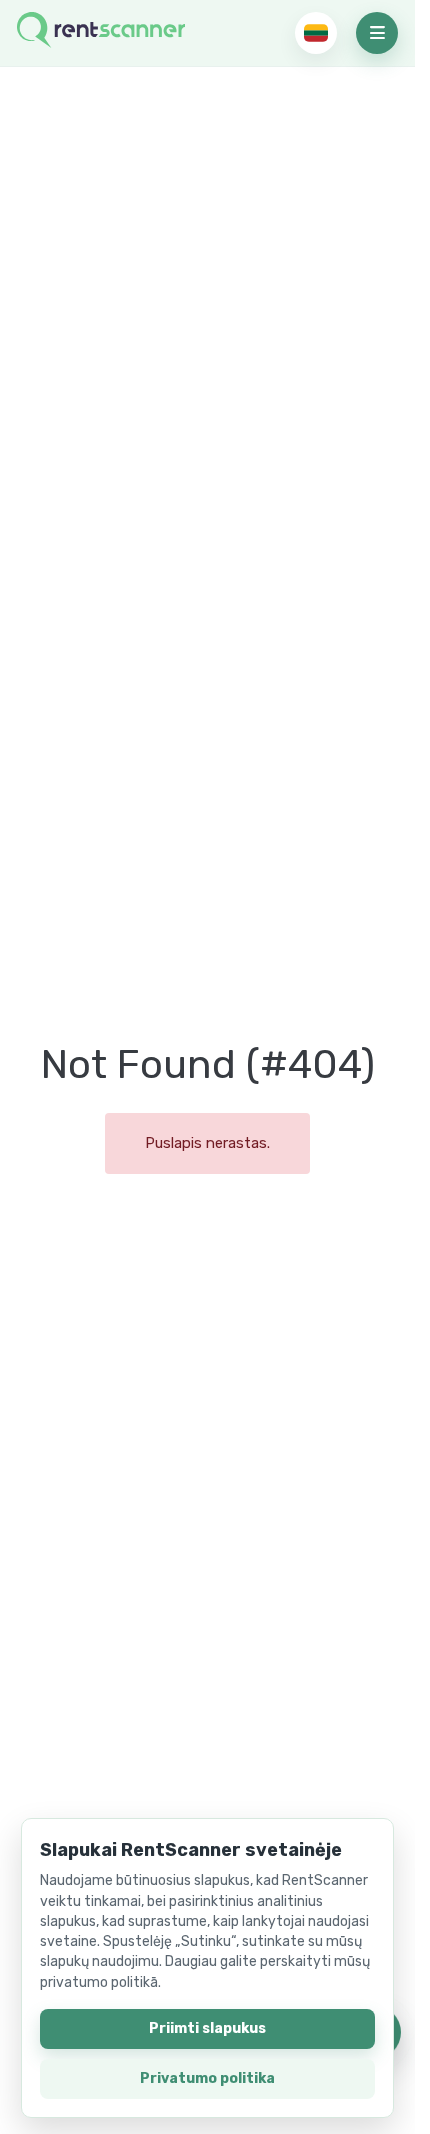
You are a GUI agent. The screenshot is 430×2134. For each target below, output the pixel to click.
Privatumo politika (207, 2078)
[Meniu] (377, 33)
